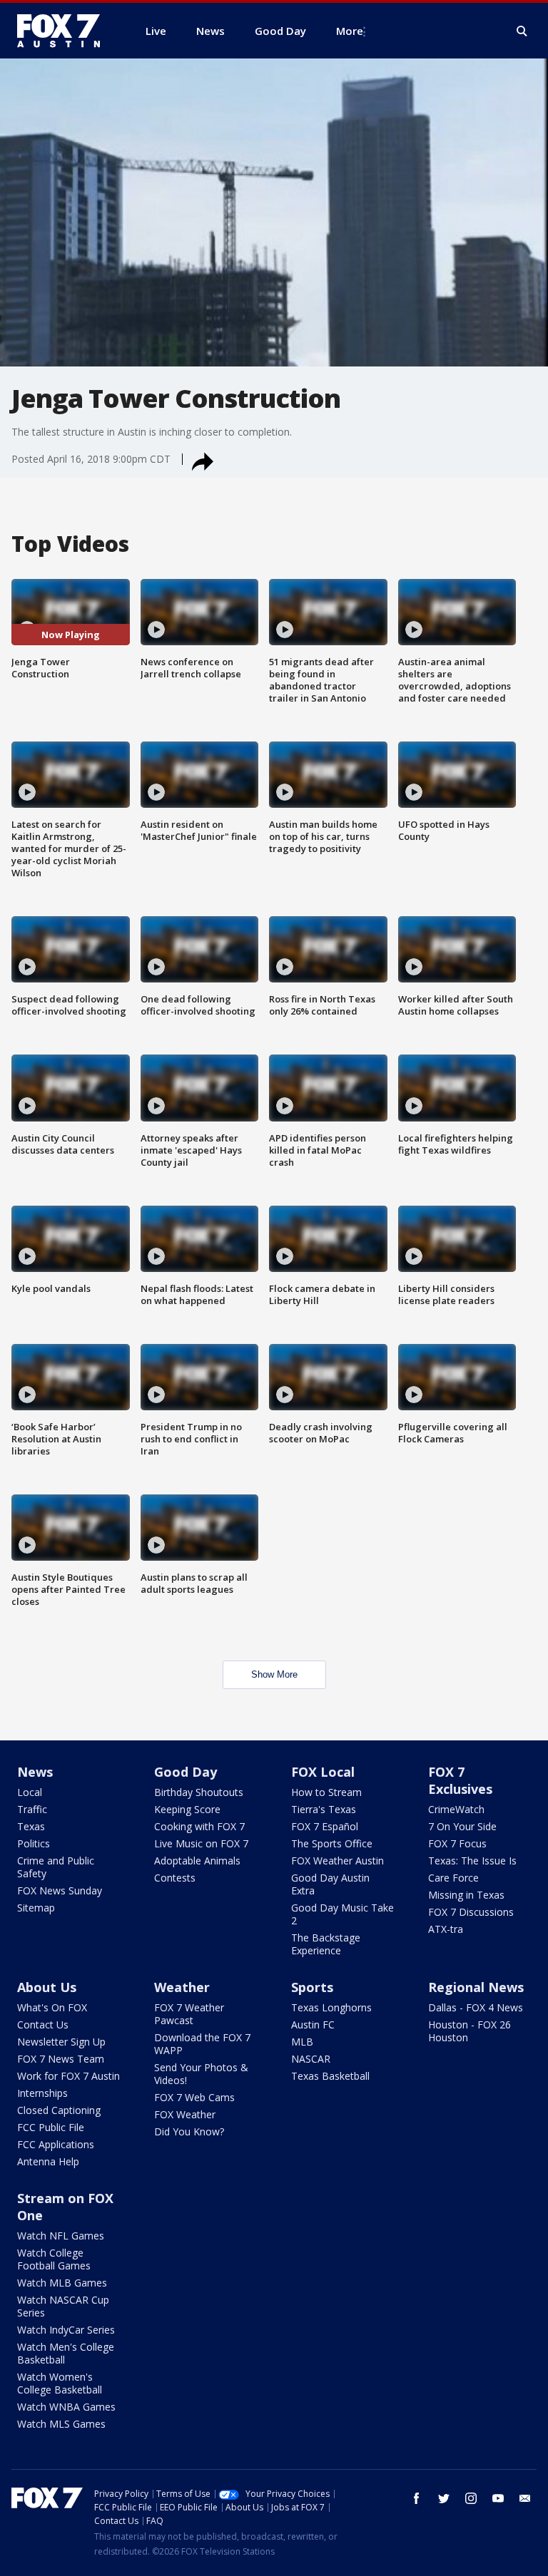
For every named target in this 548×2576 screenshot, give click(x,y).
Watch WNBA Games (66, 2407)
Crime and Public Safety (56, 1867)
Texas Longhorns (331, 2007)
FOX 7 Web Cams (194, 2097)
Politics (34, 1843)
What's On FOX (52, 2007)
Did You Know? (189, 2131)
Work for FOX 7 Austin (68, 2076)
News (35, 1772)
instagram (471, 2498)
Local (30, 1792)
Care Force (453, 1878)
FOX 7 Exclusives (460, 1780)
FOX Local (323, 1772)
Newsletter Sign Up (61, 2042)
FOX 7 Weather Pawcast (189, 2014)
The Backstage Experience (326, 1944)
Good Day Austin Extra (330, 1884)
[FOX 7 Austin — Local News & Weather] (64, 31)
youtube (498, 2498)
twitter (444, 2498)
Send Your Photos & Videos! (201, 2074)
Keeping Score (187, 1809)
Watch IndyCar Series (66, 2330)
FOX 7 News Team (61, 2059)
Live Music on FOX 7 (201, 1843)
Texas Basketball (330, 2076)
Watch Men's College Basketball (66, 2353)
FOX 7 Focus (457, 1843)
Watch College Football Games (54, 2259)
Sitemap (36, 1908)
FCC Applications (56, 2144)
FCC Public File (51, 2127)
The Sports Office (332, 1843)
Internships (42, 2093)
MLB (302, 2042)
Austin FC (313, 2025)
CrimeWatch (456, 1809)
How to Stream (326, 1792)
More (350, 31)
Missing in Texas (466, 1895)
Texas (31, 1826)
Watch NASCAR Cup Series (63, 2306)
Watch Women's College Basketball (60, 2383)
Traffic (32, 1809)
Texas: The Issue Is (472, 1861)
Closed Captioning (59, 2110)
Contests (175, 1878)
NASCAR (311, 2059)
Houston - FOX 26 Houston (470, 2031)
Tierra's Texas (324, 1809)
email (525, 2498)
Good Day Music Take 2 (342, 1914)
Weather (182, 1987)
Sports (312, 1987)
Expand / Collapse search (522, 31)
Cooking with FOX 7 (199, 1826)
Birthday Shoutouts (199, 1792)
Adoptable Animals (197, 1861)
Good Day (186, 1772)
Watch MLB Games (62, 2283)
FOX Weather (185, 2114)
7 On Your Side (462, 1826)
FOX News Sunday (60, 1890)
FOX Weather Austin (338, 1861)
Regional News (476, 1987)
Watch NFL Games (61, 2236)
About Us (47, 1987)
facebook (417, 2498)
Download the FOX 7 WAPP (202, 2044)
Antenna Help (48, 2161)
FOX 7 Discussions (471, 1912)
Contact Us (43, 2025)
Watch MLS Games (61, 2424)
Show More (274, 1674)
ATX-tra (446, 1929)
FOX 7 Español (325, 1826)
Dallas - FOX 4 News (476, 2007)
